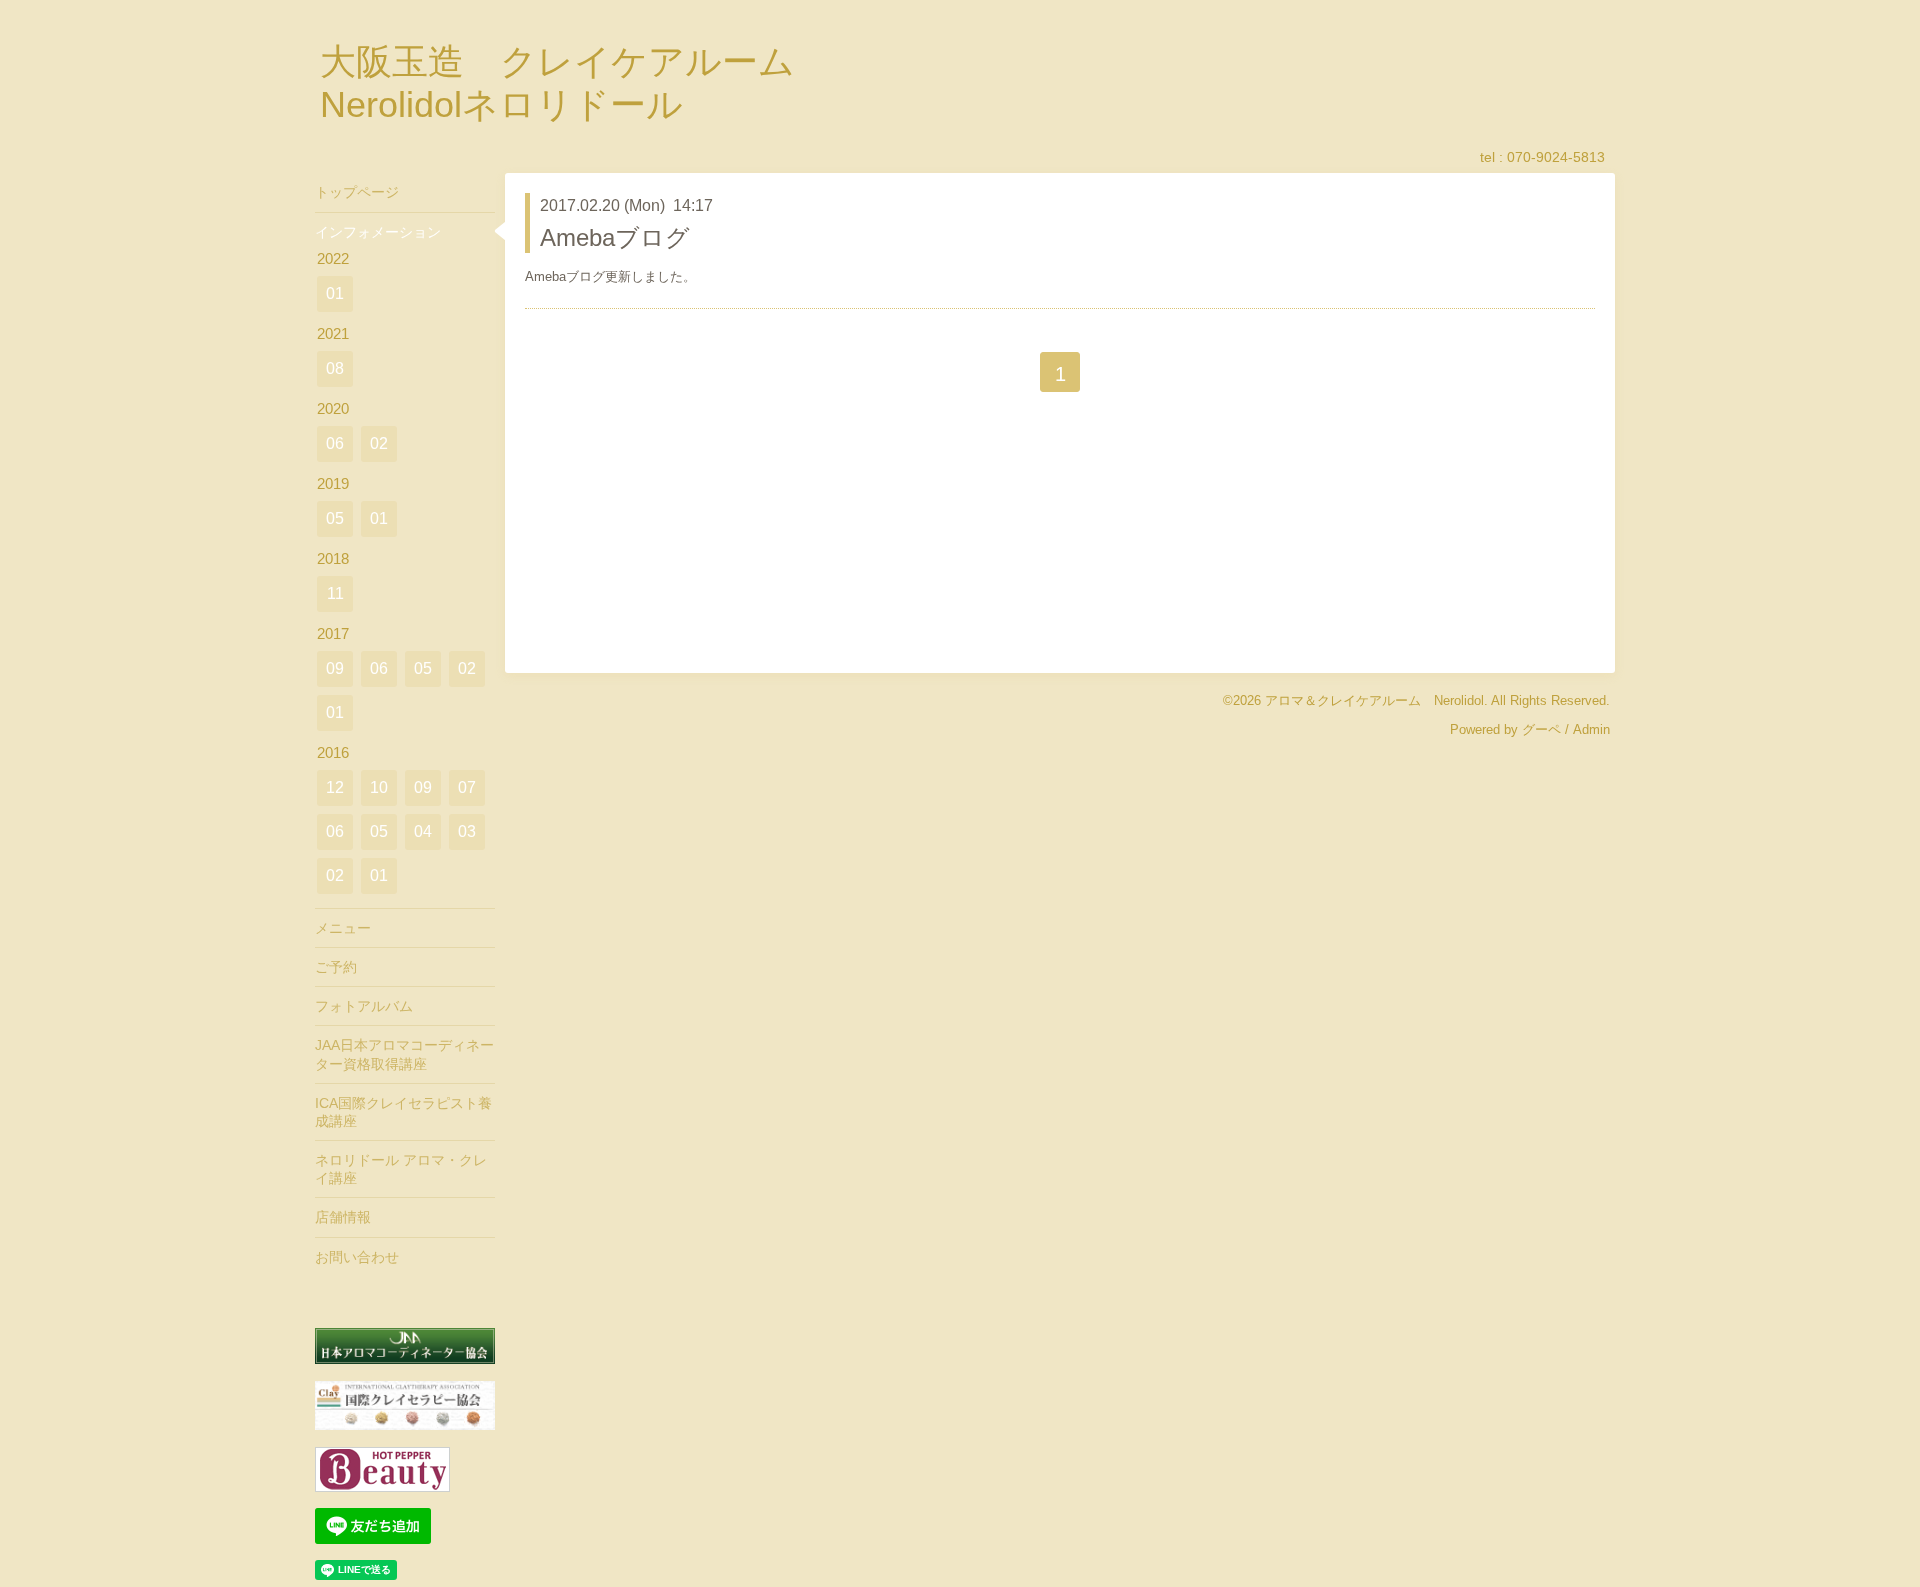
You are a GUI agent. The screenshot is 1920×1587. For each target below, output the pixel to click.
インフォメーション (378, 232)
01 (335, 293)
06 (335, 443)
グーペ (1541, 729)
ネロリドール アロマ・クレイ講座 (401, 1169)
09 (335, 668)
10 (379, 787)
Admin (1591, 729)
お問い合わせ (357, 1257)
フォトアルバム (364, 1006)
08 (335, 368)
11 (335, 593)
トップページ (357, 192)
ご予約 (336, 967)
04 (423, 831)
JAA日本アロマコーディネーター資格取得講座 (404, 1054)
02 (379, 443)
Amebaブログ (615, 237)
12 (335, 787)
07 (467, 787)
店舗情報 (343, 1217)
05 (335, 518)
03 (467, 831)
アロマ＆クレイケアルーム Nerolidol (1374, 700)
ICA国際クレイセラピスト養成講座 (403, 1112)
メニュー (343, 928)
